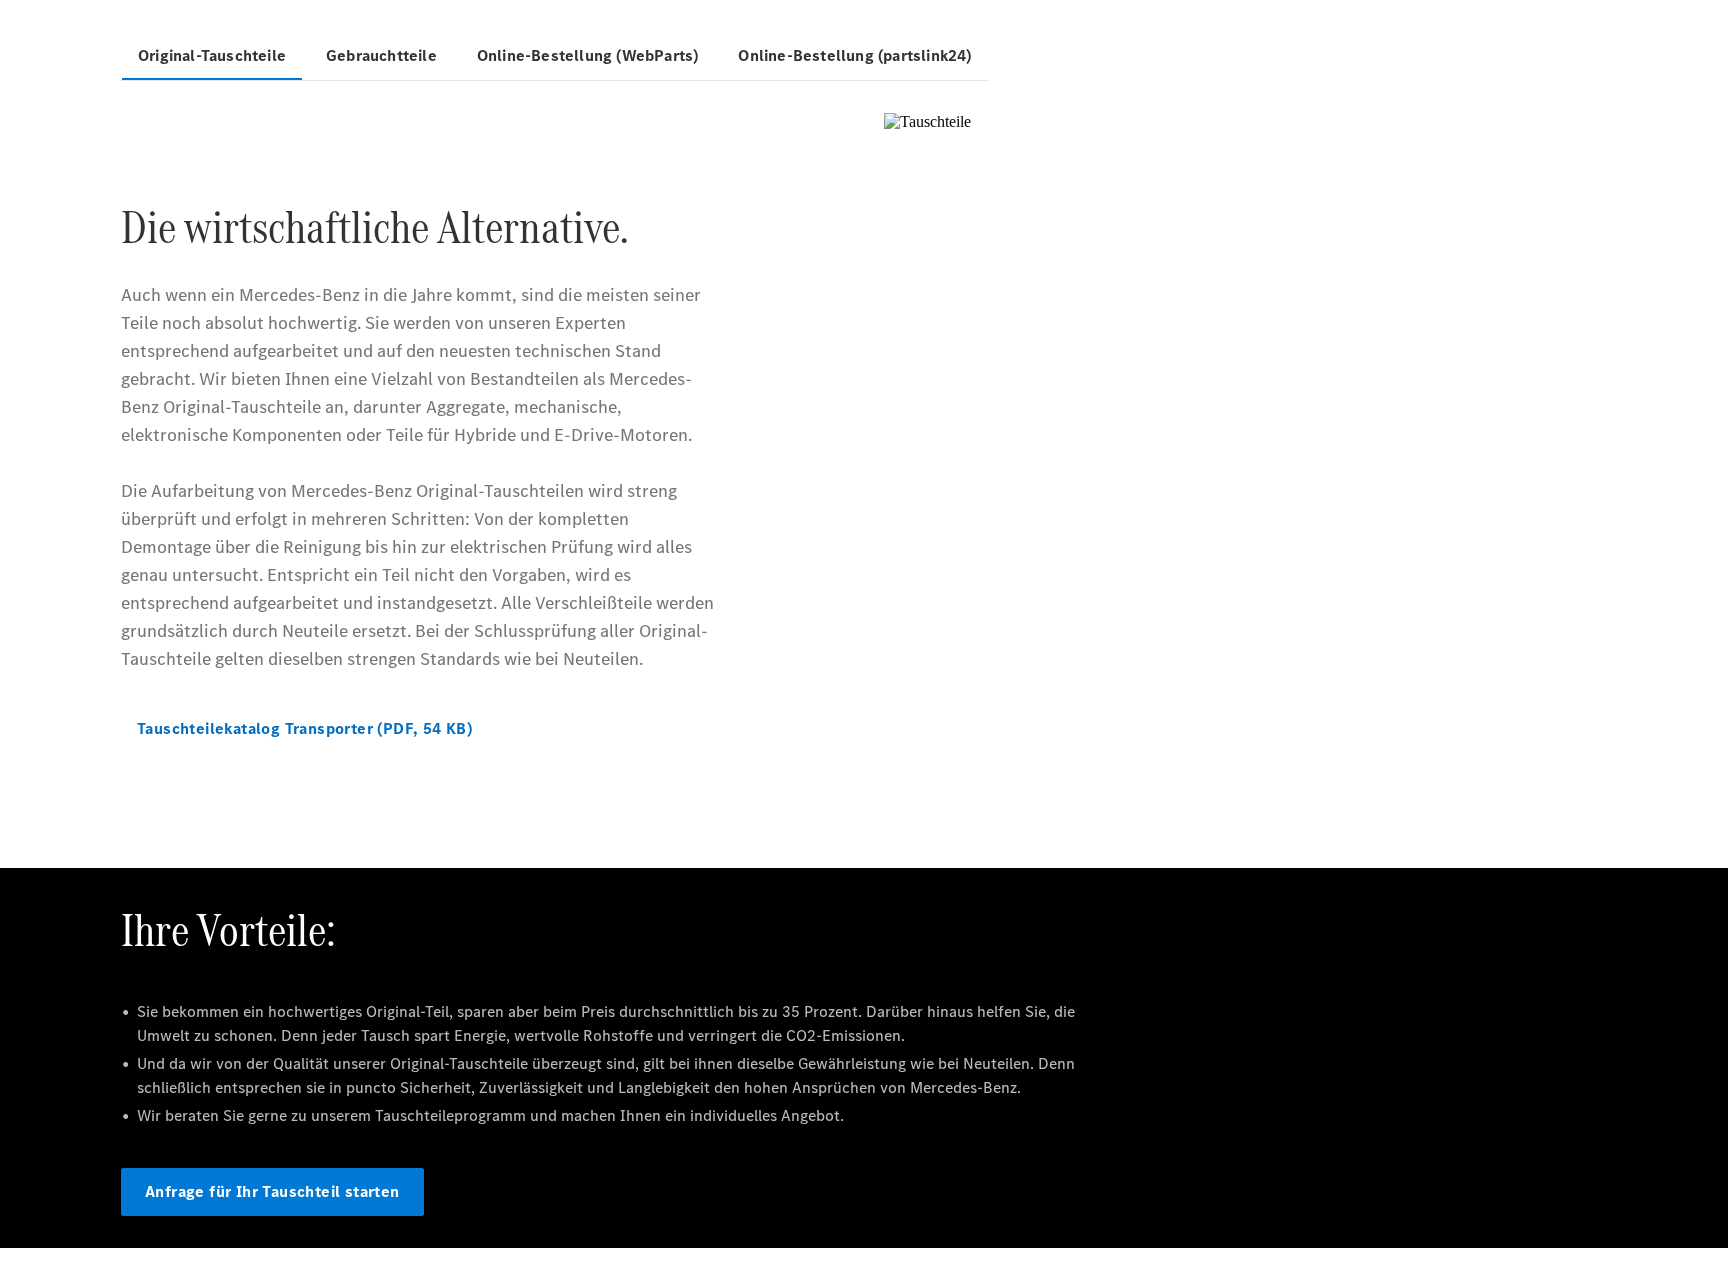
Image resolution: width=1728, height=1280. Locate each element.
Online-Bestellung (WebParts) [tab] (588, 55)
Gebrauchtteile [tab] (381, 55)
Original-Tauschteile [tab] (212, 55)
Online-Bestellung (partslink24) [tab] (854, 55)
